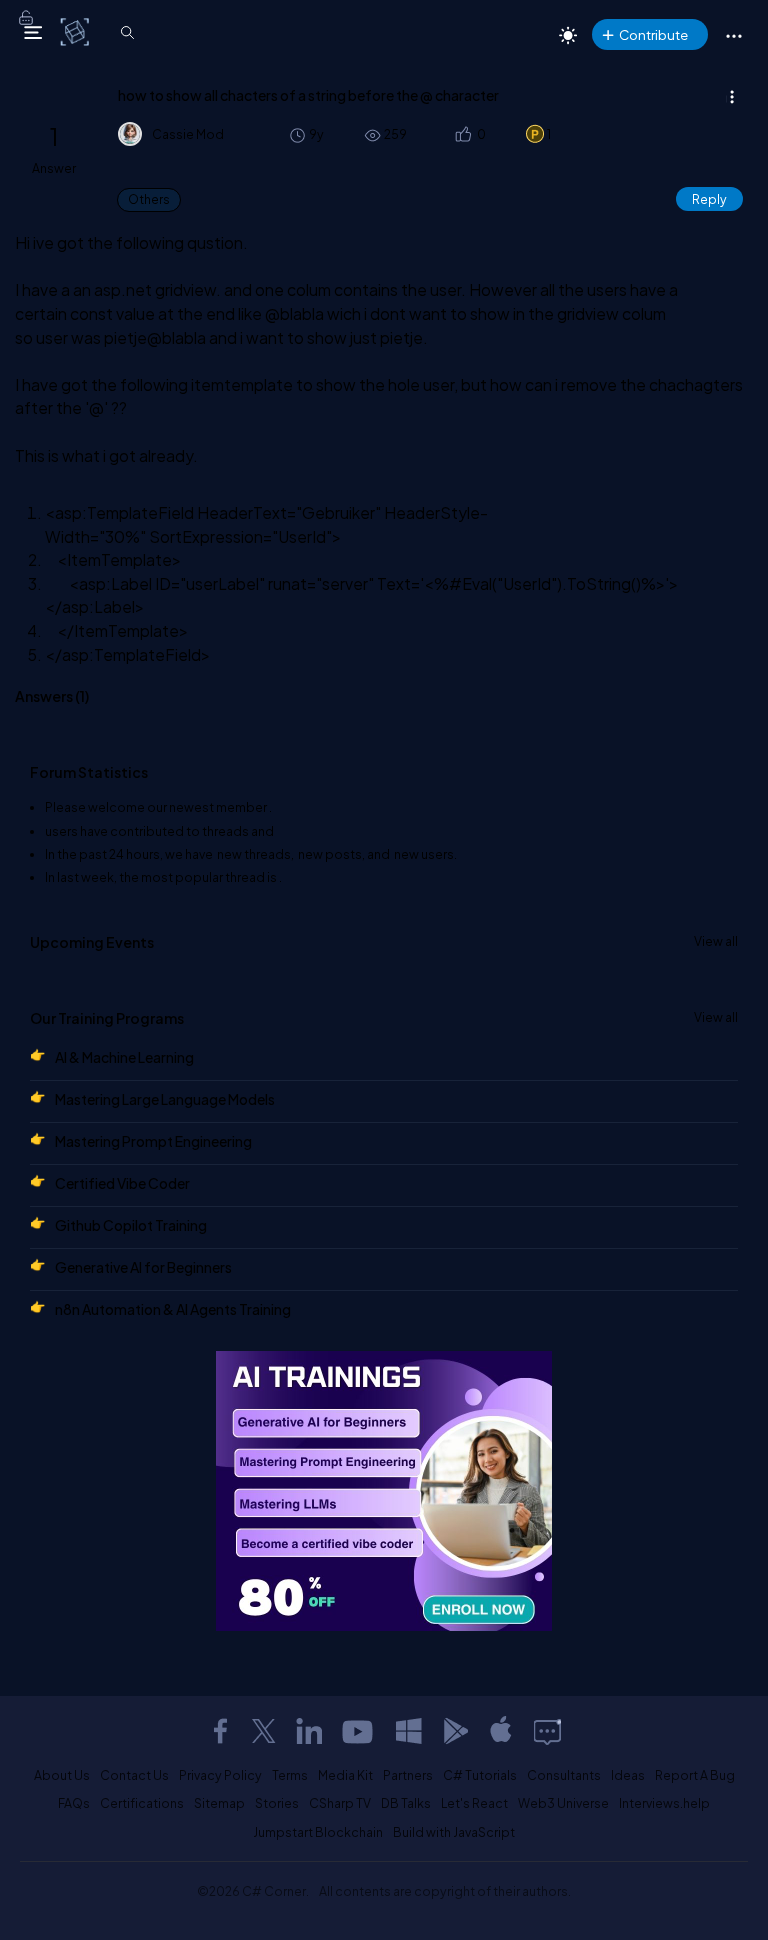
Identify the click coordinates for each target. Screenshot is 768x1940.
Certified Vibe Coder (122, 1183)
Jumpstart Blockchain (318, 1832)
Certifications (142, 1803)
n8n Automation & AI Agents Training (173, 1309)
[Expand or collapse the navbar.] (33, 32)
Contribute (653, 34)
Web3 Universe (563, 1803)
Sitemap (219, 1803)
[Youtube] (359, 1731)
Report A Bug (695, 1775)
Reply (709, 199)
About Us (62, 1775)
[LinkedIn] (309, 1731)
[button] (462, 134)
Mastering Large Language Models (165, 1099)
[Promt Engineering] (384, 1491)
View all (716, 941)
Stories (277, 1803)
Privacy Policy (220, 1775)
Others (149, 199)
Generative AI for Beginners (143, 1267)
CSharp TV (340, 1803)
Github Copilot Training (131, 1225)
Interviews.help (664, 1803)
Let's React (474, 1803)
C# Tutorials (480, 1775)
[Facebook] (220, 1731)
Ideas (628, 1775)
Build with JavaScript (454, 1832)
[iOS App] (501, 1731)
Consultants (564, 1775)
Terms (290, 1775)
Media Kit (345, 1775)
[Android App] (455, 1731)
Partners (408, 1775)
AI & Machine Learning (124, 1057)
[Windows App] (409, 1731)
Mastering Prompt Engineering (153, 1141)
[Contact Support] (547, 1731)
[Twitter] (264, 1731)
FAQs (74, 1803)
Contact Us (134, 1775)
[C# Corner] (76, 31)
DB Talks (406, 1803)
